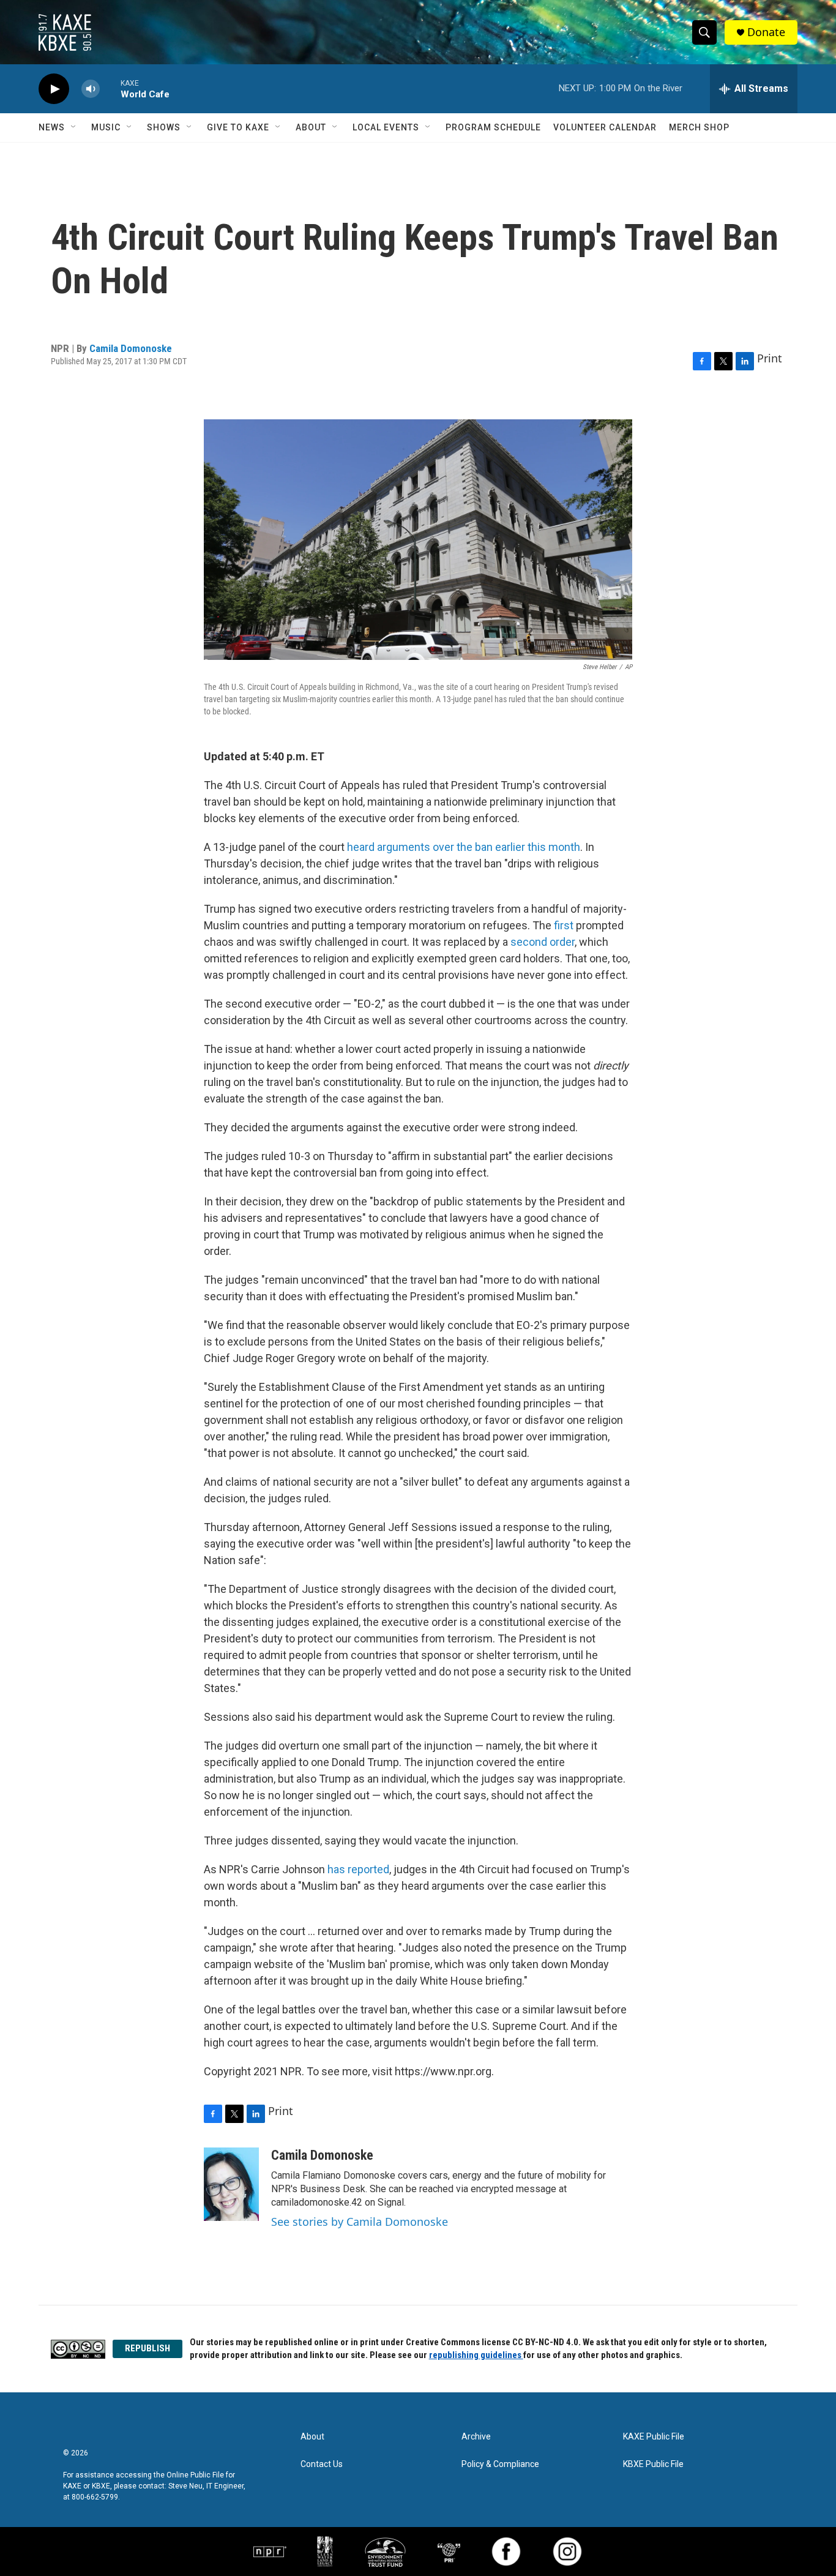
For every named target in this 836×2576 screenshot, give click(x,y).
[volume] (91, 89)
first (564, 925)
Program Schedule (493, 127)
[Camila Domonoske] (231, 2184)
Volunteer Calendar (605, 127)
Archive (476, 2437)
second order (543, 942)
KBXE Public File (653, 2464)
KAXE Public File (654, 2437)
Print (770, 358)
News (52, 127)
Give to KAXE (238, 127)
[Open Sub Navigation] (74, 127)
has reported (358, 1869)
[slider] (110, 88)
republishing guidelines (476, 2355)
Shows (164, 127)
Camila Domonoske (131, 348)
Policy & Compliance (500, 2464)
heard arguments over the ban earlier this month (464, 847)
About (311, 127)
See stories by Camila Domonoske (360, 2222)
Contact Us (322, 2464)
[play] (54, 89)
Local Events (386, 127)
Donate (766, 32)
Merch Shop (699, 127)
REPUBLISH (147, 2348)
